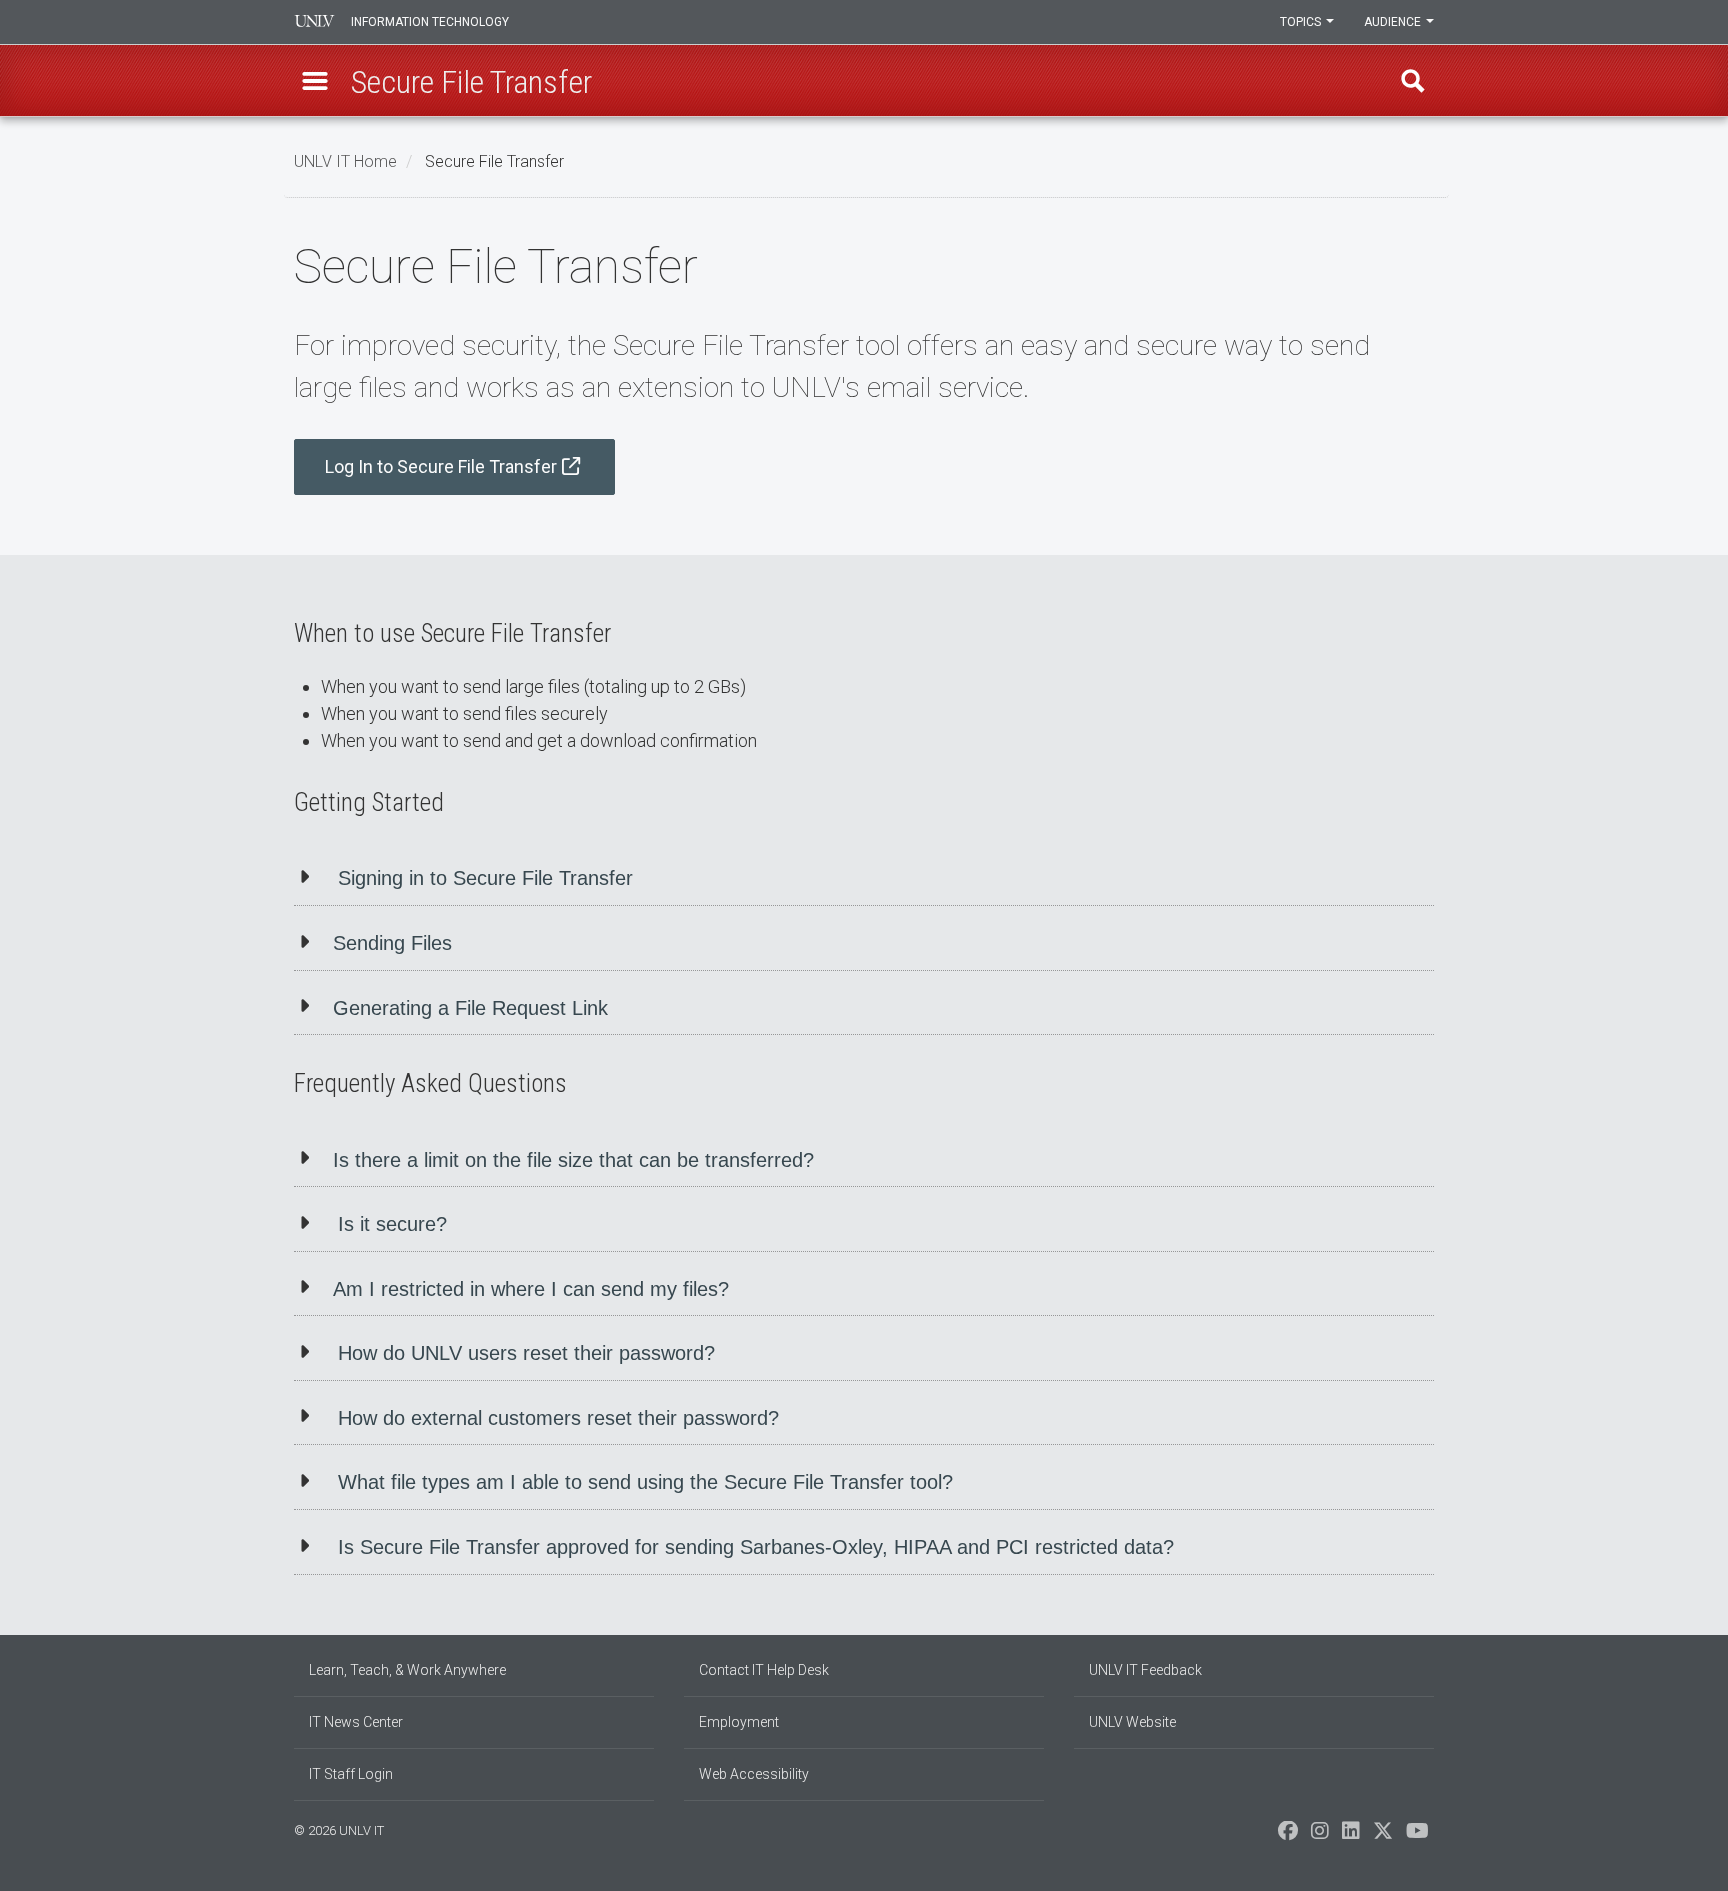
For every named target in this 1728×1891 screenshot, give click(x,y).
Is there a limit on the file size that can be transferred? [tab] (573, 1160)
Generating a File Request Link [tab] (470, 1008)
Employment (739, 1722)
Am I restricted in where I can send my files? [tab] (531, 1289)
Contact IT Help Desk (764, 1670)
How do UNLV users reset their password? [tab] (526, 1353)
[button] (315, 81)
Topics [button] (1302, 22)
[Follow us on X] (1383, 1836)
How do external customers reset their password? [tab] (558, 1418)
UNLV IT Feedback (1145, 1670)
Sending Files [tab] (392, 943)
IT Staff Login (351, 1774)
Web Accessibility (754, 1774)
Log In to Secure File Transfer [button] (441, 466)
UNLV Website (1132, 1722)
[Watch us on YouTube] (1417, 1836)
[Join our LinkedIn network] (1351, 1836)
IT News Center (356, 1722)
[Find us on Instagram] (1320, 1836)
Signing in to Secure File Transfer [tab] (485, 878)
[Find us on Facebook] (1288, 1836)
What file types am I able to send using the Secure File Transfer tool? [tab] (645, 1482)
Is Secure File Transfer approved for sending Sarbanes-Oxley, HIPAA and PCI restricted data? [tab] (756, 1547)
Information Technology (430, 22)
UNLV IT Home (345, 161)
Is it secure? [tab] (392, 1224)
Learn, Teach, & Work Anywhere (407, 1670)
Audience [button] (1394, 22)
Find (1413, 81)
